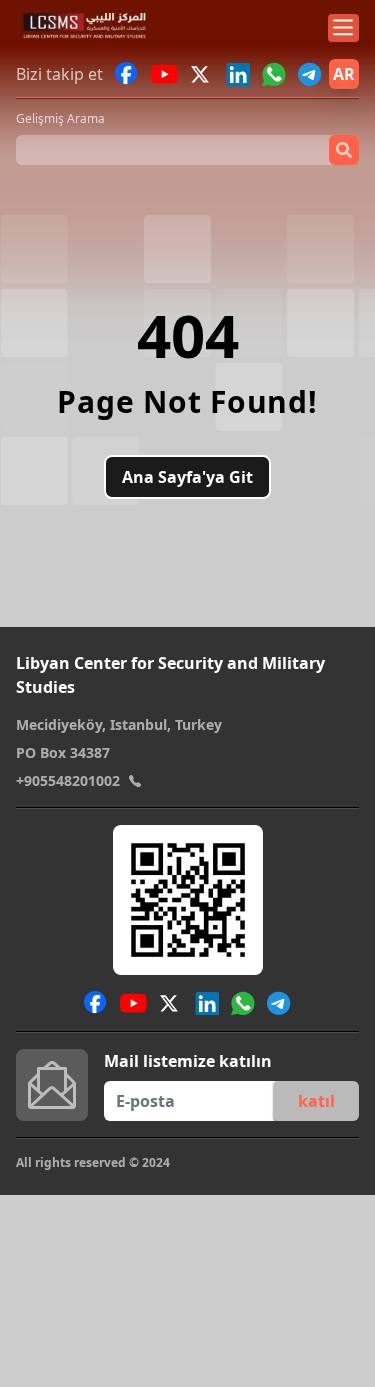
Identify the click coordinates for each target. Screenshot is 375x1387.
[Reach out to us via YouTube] (164, 74)
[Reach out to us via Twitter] (202, 74)
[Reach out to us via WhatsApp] (274, 74)
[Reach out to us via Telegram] (310, 74)
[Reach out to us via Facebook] (127, 74)
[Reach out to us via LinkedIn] (238, 74)
